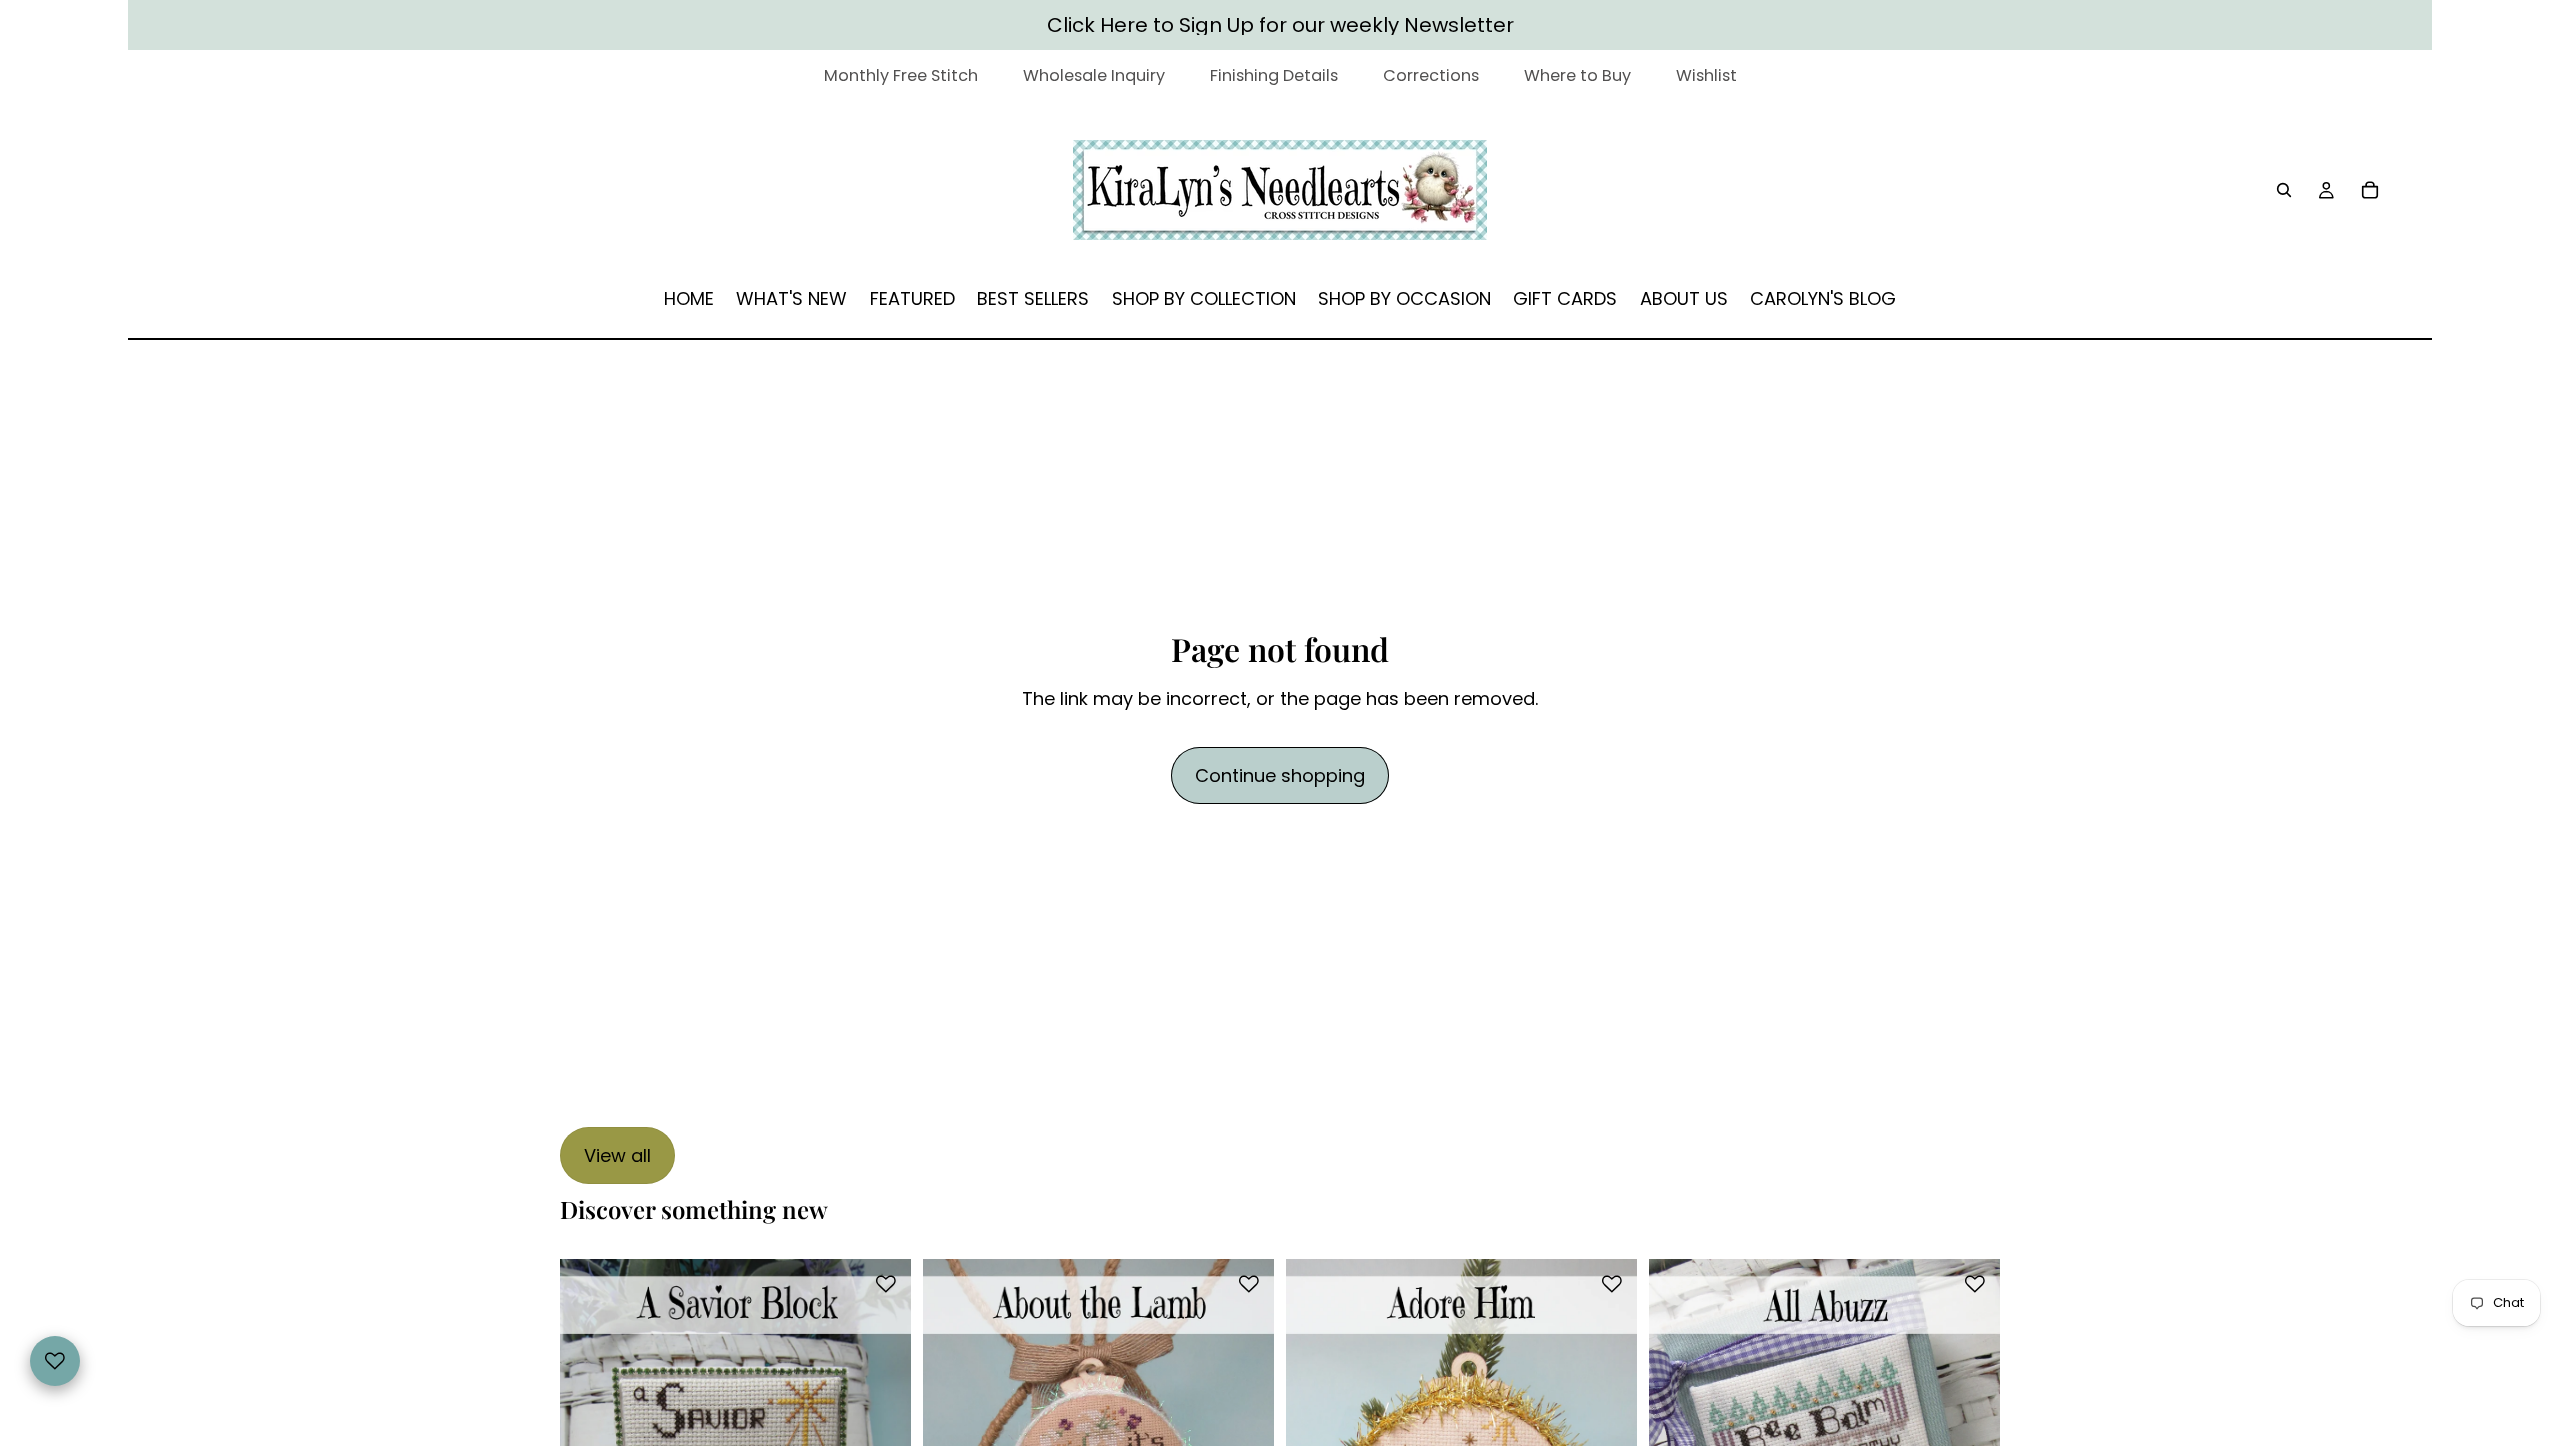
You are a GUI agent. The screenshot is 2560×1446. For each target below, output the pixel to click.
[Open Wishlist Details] (55, 1361)
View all (617, 1155)
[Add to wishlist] (886, 1284)
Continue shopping (1280, 775)
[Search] (2284, 190)
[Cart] (2370, 190)
